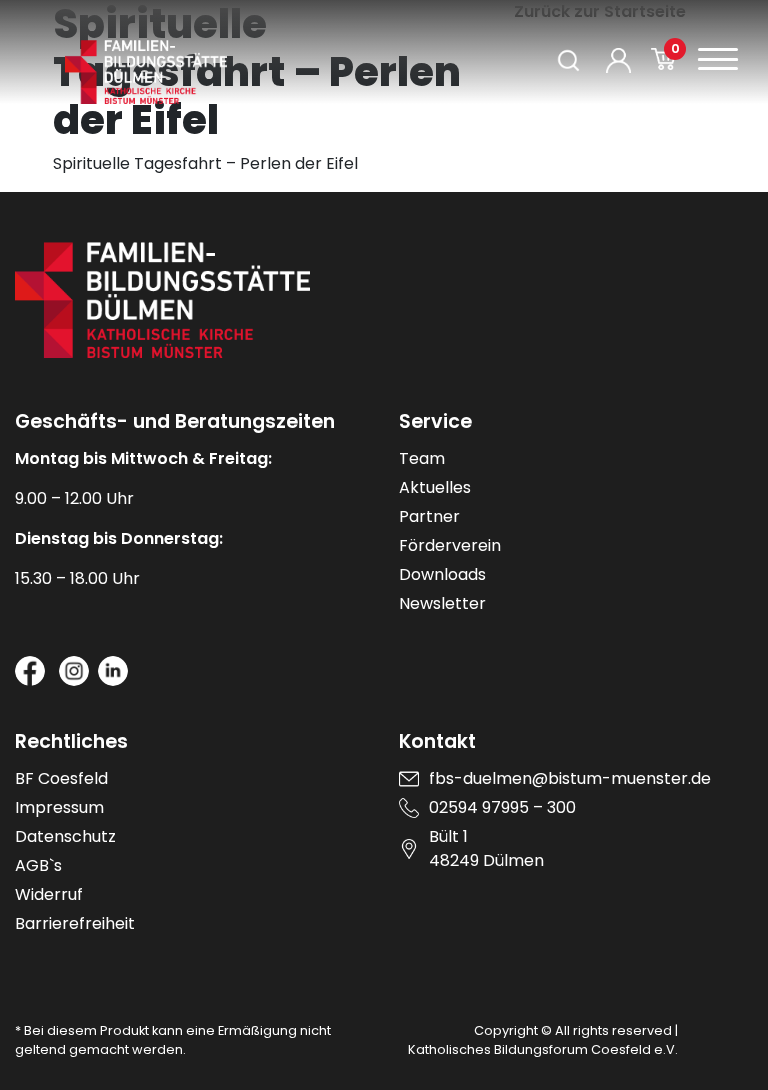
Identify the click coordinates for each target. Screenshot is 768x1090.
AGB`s (38, 865)
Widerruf (49, 894)
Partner (429, 516)
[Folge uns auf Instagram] (74, 671)
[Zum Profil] (618, 60)
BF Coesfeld (61, 778)
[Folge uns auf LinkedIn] (113, 671)
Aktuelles (435, 487)
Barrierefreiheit (75, 923)
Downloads (442, 574)
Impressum (59, 807)
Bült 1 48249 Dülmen (486, 848)
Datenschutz (65, 836)
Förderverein (450, 545)
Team (422, 458)
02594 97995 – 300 (502, 807)
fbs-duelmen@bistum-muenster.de (570, 778)
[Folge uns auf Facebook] (30, 671)
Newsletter (442, 603)
